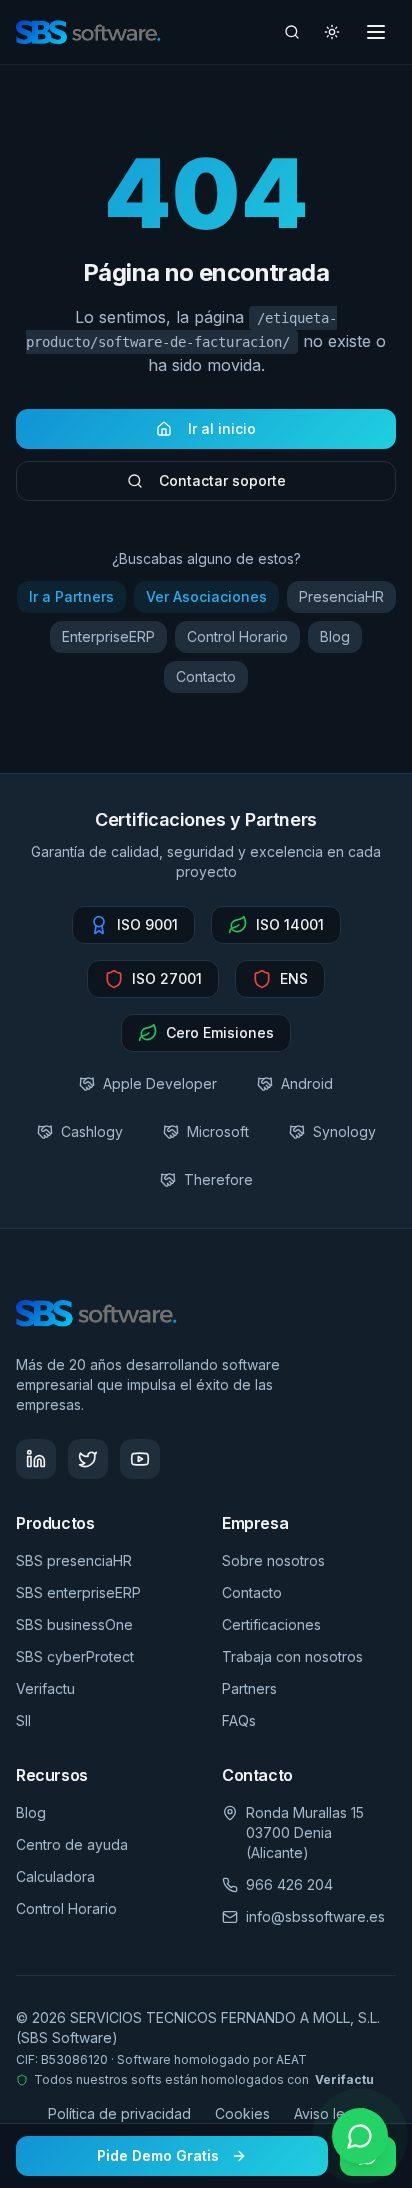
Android (307, 1083)
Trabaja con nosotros (292, 1656)
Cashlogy (92, 1131)
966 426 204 (289, 1884)
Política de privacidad (119, 2113)
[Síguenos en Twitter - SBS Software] (88, 1459)
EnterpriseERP (108, 636)
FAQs (239, 1720)
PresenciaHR (341, 596)
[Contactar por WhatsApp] (360, 2136)
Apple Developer (160, 1083)
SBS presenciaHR (74, 1560)
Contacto (206, 676)
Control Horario (237, 636)
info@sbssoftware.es (315, 1916)
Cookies (242, 2113)
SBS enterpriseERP (78, 1592)
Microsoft (218, 1131)
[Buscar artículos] (292, 32)
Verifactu (45, 1688)
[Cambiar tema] (332, 32)
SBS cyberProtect (75, 1656)
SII (23, 1720)
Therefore (218, 1179)
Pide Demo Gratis (158, 2155)
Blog (335, 636)
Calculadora (55, 1876)
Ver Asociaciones (206, 596)
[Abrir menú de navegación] (376, 32)
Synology (344, 1131)
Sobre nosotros (273, 1560)
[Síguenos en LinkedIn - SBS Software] (36, 1459)
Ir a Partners (71, 596)
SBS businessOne (74, 1624)
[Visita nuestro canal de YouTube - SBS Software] (140, 1459)
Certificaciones (271, 1624)
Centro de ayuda (72, 1844)
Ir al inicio (222, 428)
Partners (249, 1688)
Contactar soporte (222, 480)
